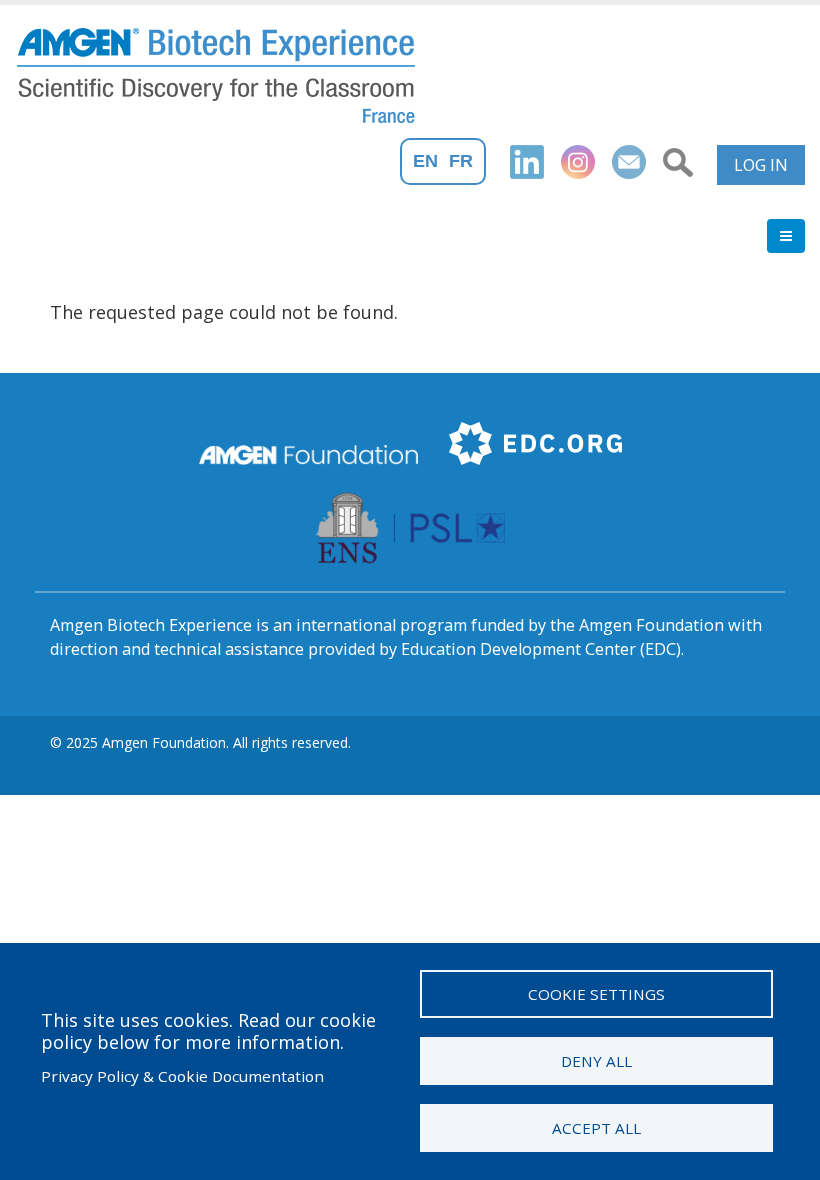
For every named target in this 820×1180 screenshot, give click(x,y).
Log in (761, 165)
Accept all (596, 1128)
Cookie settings (596, 994)
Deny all (596, 1061)
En (425, 161)
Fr (461, 161)
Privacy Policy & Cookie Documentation (182, 1076)
